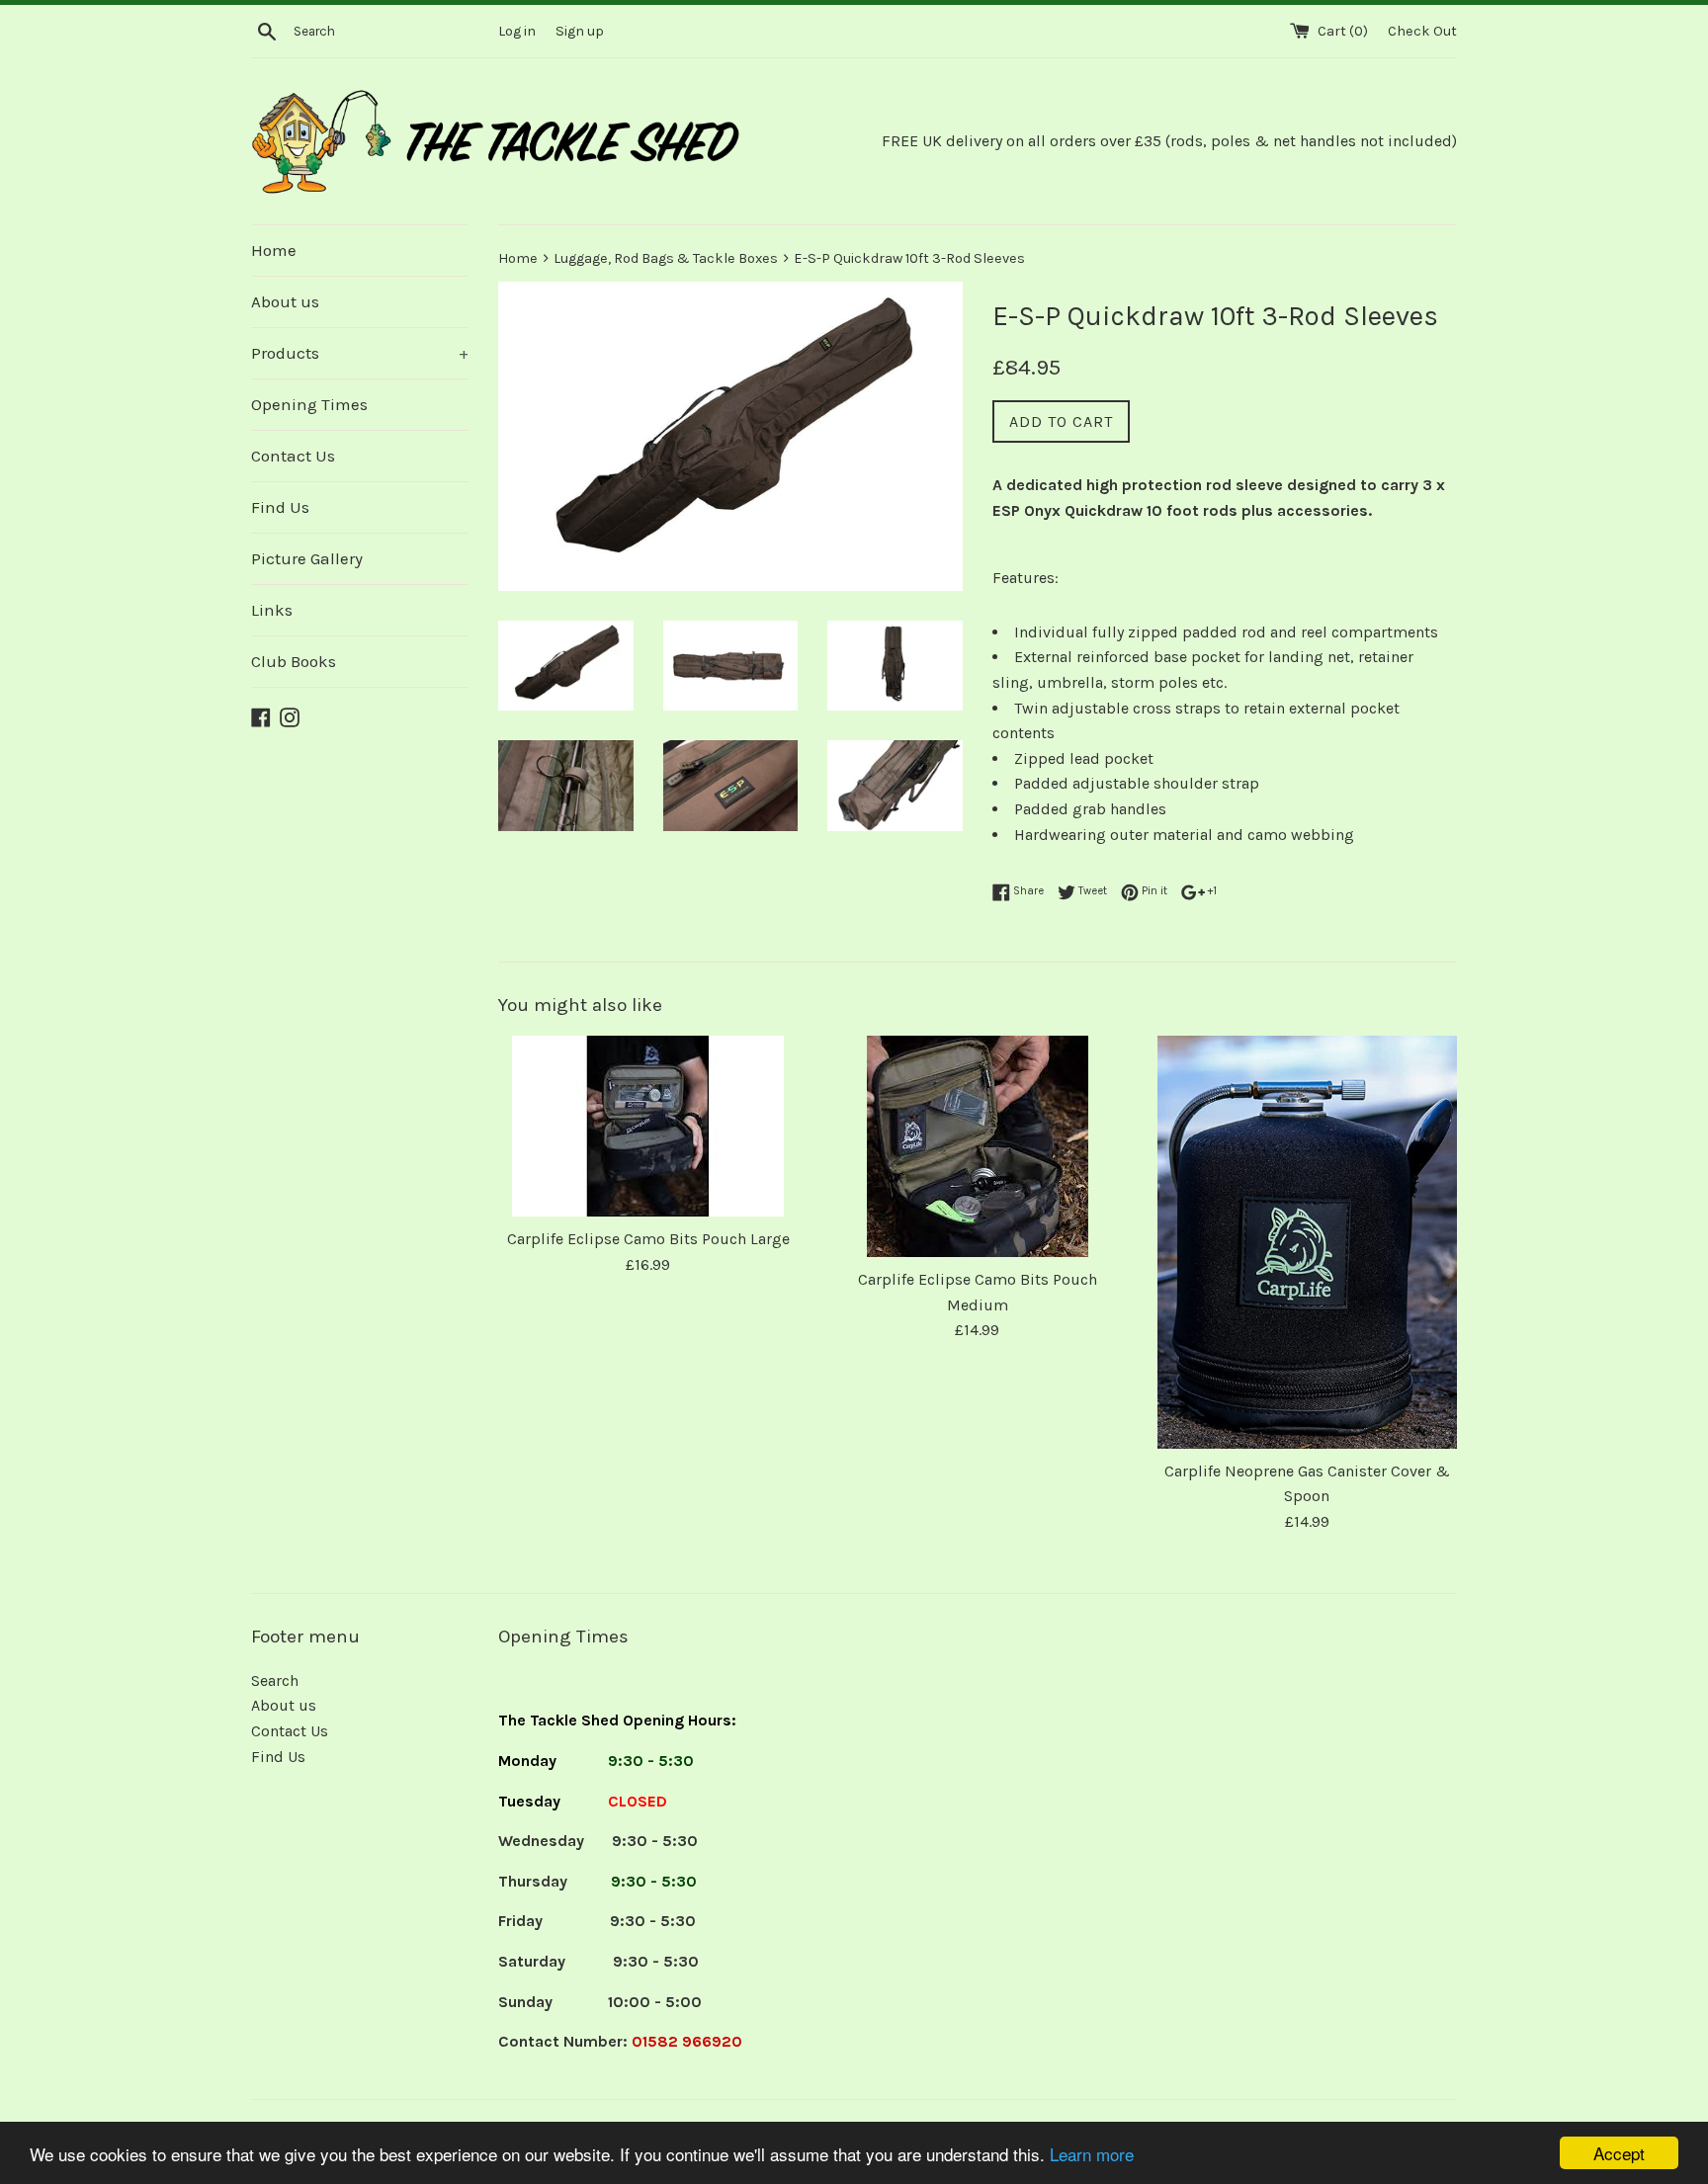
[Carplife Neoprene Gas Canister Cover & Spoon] (1307, 1242)
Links (272, 610)
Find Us (280, 507)
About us (285, 301)
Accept (1619, 2153)
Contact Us (293, 456)
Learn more (1092, 2154)
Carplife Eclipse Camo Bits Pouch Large (648, 1239)
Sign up (580, 31)
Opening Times (309, 404)
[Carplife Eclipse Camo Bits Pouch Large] (648, 1126)
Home (274, 250)
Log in (517, 31)
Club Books (294, 661)
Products (360, 353)
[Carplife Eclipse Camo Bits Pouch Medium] (977, 1146)
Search (275, 1680)
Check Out (1422, 31)
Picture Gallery (307, 558)
